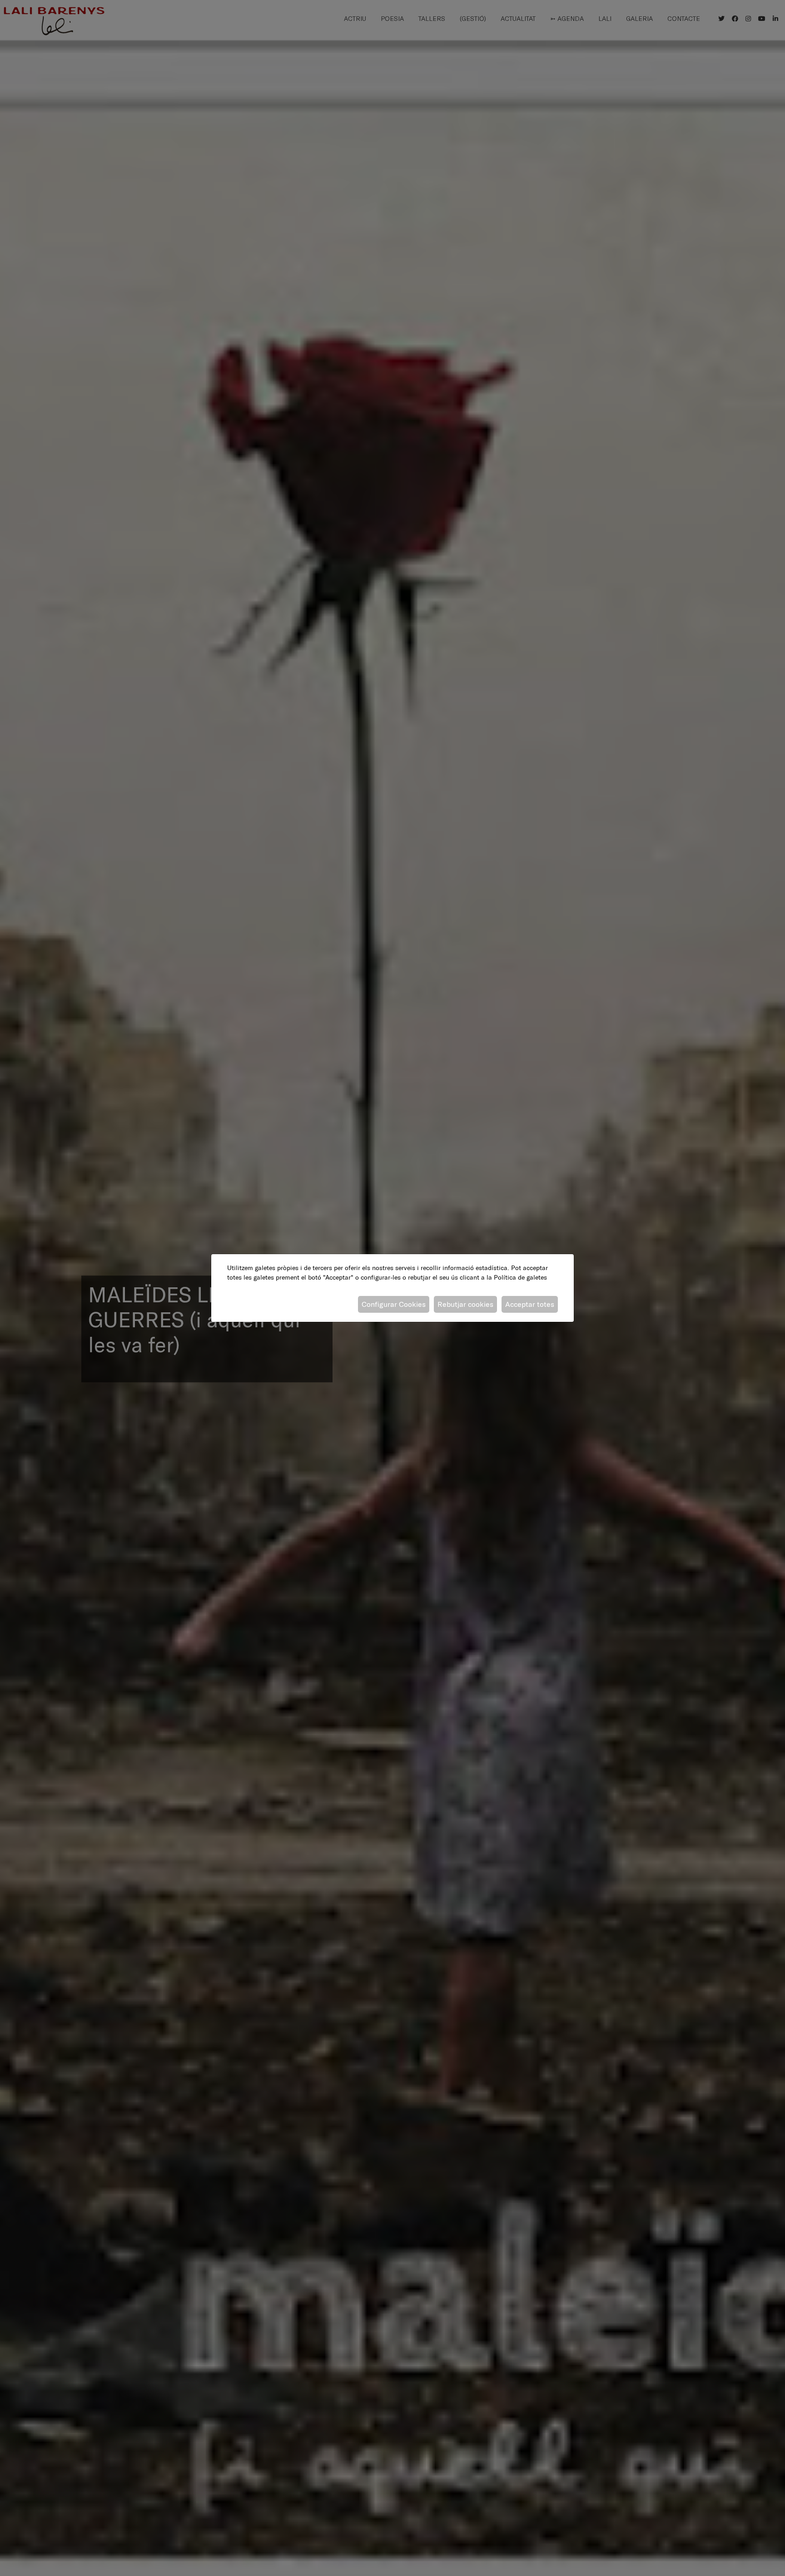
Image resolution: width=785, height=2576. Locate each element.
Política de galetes (520, 1277)
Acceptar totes (530, 1304)
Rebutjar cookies (465, 1304)
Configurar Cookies (394, 1304)
